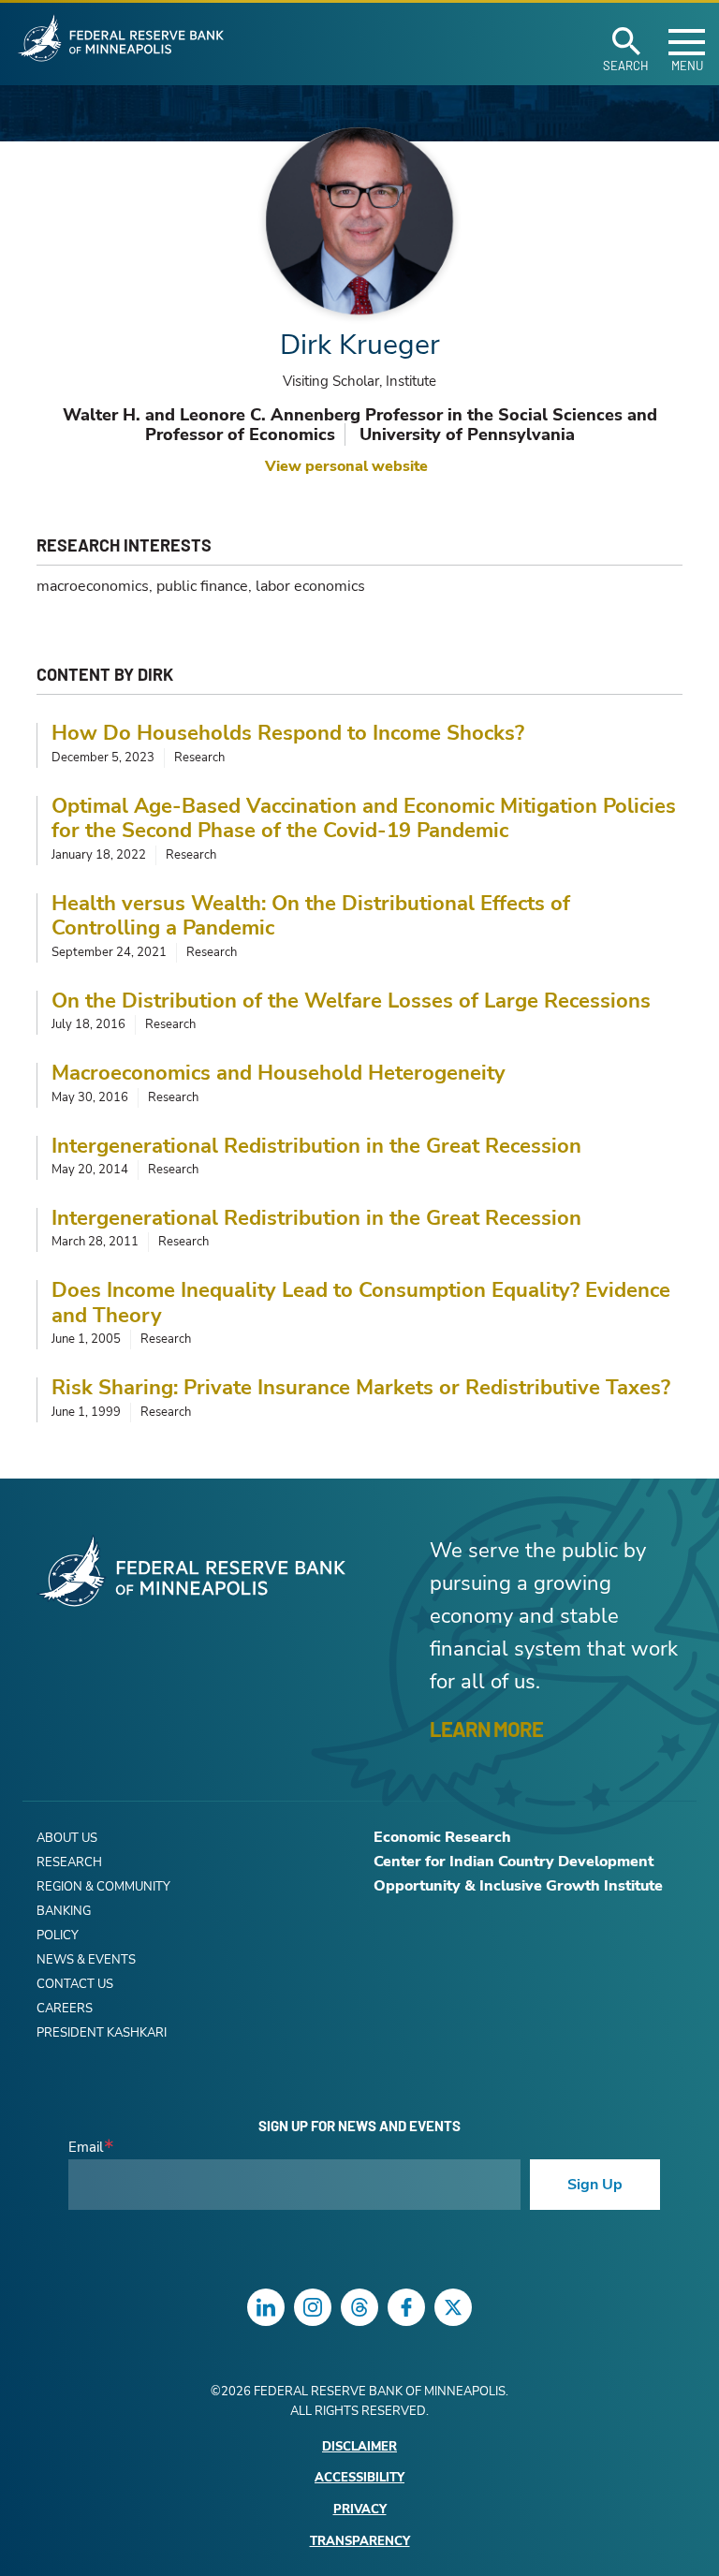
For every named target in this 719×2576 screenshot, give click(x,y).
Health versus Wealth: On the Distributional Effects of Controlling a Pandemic (311, 916)
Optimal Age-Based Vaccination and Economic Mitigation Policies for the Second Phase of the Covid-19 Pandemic (364, 819)
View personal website (346, 466)
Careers (65, 2009)
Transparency (360, 2542)
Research (69, 1862)
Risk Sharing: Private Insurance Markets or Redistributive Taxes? (361, 1388)
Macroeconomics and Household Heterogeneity (279, 1073)
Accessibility (359, 2478)
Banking (64, 1911)
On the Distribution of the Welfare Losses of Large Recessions (351, 1001)
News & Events (86, 1960)
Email (86, 2148)
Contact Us (75, 1984)
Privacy (360, 2510)
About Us (67, 1838)
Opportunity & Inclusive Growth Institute (518, 1886)
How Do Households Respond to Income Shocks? (288, 733)
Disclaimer (359, 2447)
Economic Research (442, 1837)
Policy (58, 1936)
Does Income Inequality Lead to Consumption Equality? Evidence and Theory (361, 1303)
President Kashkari (102, 2033)
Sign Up (595, 2185)
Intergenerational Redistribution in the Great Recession (316, 1146)
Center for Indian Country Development (514, 1862)
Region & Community (103, 1887)
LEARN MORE (486, 1729)
